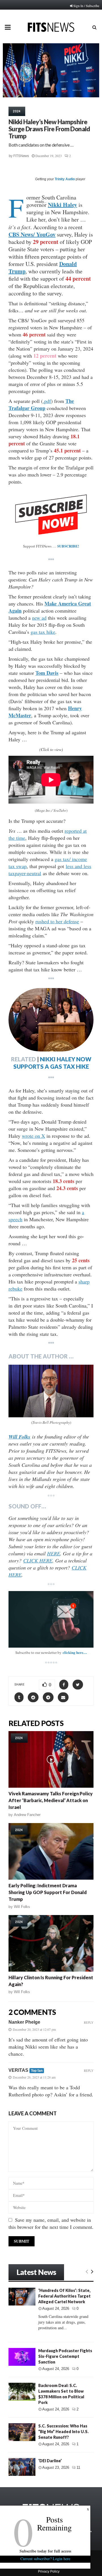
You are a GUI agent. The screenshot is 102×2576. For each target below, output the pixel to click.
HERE (54, 1553)
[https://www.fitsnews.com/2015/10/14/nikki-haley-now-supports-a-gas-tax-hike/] (51, 1020)
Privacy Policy (49, 2571)
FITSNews (21, 156)
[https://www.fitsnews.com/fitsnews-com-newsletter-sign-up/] (51, 1619)
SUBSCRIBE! (68, 546)
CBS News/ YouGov (32, 234)
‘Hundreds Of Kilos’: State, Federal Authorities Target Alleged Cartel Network (64, 2296)
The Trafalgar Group (41, 404)
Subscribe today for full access (45, 2551)
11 (78, 2467)
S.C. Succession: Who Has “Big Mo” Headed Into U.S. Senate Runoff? (63, 2432)
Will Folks (22, 1907)
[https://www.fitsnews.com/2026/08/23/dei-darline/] (22, 2467)
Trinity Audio (65, 179)
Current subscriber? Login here (45, 2559)
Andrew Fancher (27, 1815)
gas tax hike (43, 632)
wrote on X (33, 1136)
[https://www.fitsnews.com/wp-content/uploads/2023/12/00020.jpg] (51, 1391)
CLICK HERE (38, 1560)
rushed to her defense (57, 921)
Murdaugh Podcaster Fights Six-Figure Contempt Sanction (65, 2356)
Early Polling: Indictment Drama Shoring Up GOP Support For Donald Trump (48, 1892)
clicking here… (75, 1652)
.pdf (47, 401)
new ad (39, 618)
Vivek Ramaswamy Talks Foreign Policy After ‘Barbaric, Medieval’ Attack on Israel (51, 1800)
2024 (17, 111)
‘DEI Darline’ (50, 2461)
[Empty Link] (87, 2271)
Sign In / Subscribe (86, 6)
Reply (89, 2022)
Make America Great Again (50, 607)
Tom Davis (47, 673)
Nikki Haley (62, 205)
